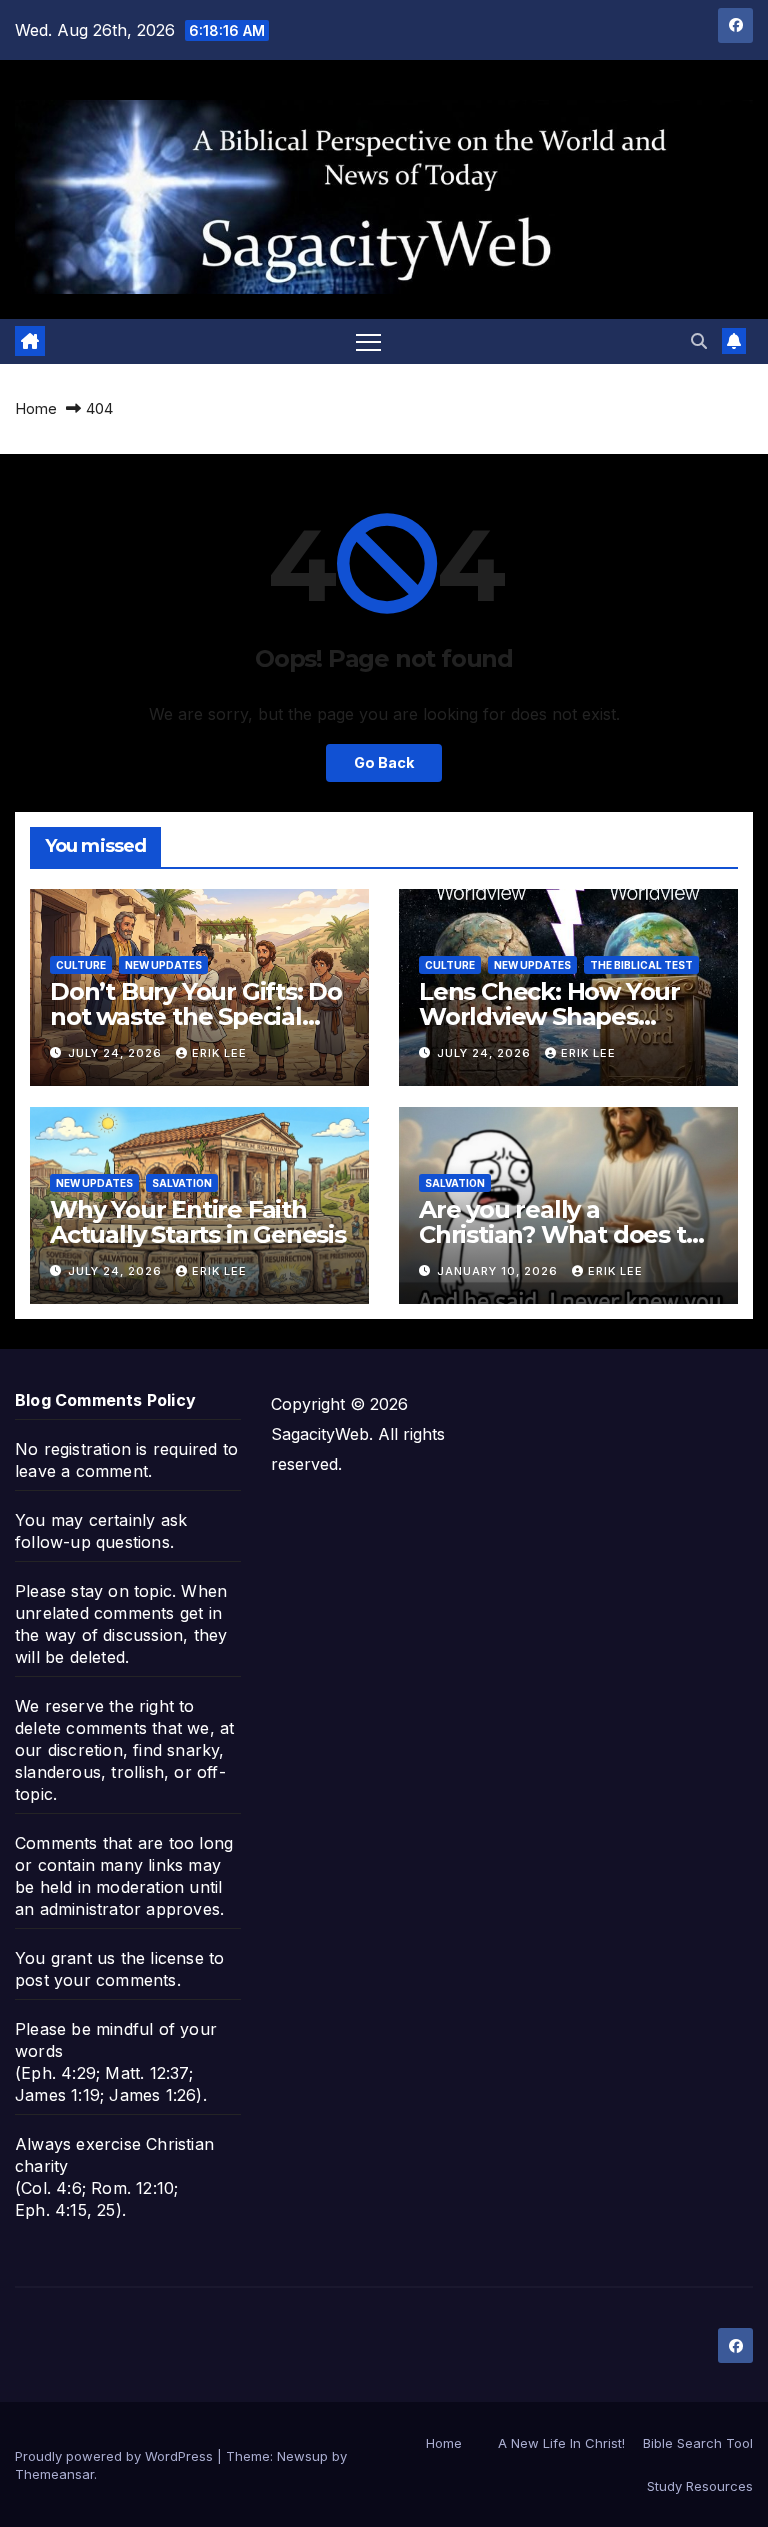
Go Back (384, 762)
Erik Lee (219, 1053)
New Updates (163, 965)
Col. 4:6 (51, 2188)
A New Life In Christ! (561, 2443)
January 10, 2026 (499, 1271)
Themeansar (54, 2474)
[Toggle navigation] (368, 341)
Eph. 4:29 (58, 2073)
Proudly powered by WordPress (116, 2456)
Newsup (302, 2456)
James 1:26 (152, 2095)
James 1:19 (57, 2095)
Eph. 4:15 (51, 2210)
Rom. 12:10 (132, 2188)
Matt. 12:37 (146, 2073)
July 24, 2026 (117, 1053)
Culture (81, 965)
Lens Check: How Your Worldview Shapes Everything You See (549, 1016)
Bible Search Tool (698, 2443)
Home (36, 408)
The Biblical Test (641, 965)
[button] (699, 341)
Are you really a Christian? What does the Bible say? (567, 1234)
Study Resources (700, 2486)
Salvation (182, 1183)
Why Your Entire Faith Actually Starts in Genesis (198, 1222)
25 (106, 2210)
